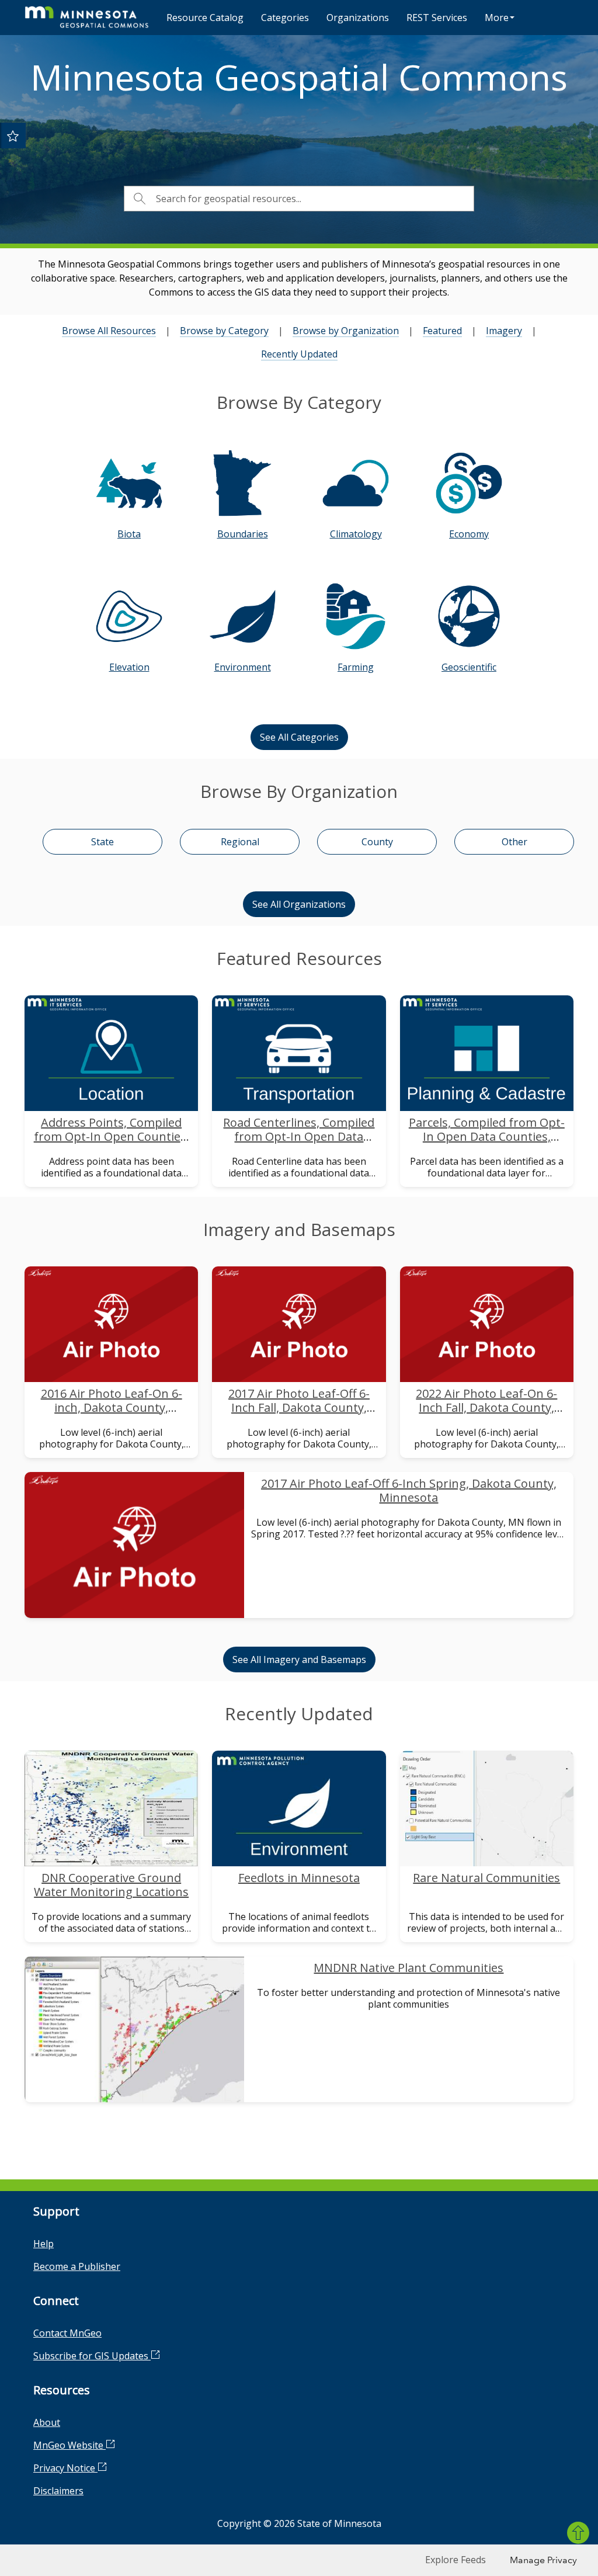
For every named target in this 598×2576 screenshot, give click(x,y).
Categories (285, 18)
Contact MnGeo (67, 2333)
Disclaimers (58, 2491)
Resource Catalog (205, 18)
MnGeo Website (69, 2445)
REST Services (437, 18)
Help (44, 2244)
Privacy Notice (65, 2468)
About (47, 2422)
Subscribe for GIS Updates (92, 2356)
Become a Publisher (77, 2266)
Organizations (358, 18)
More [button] (497, 18)
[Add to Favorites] (13, 136)
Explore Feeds (456, 2560)
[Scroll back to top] (578, 2533)
